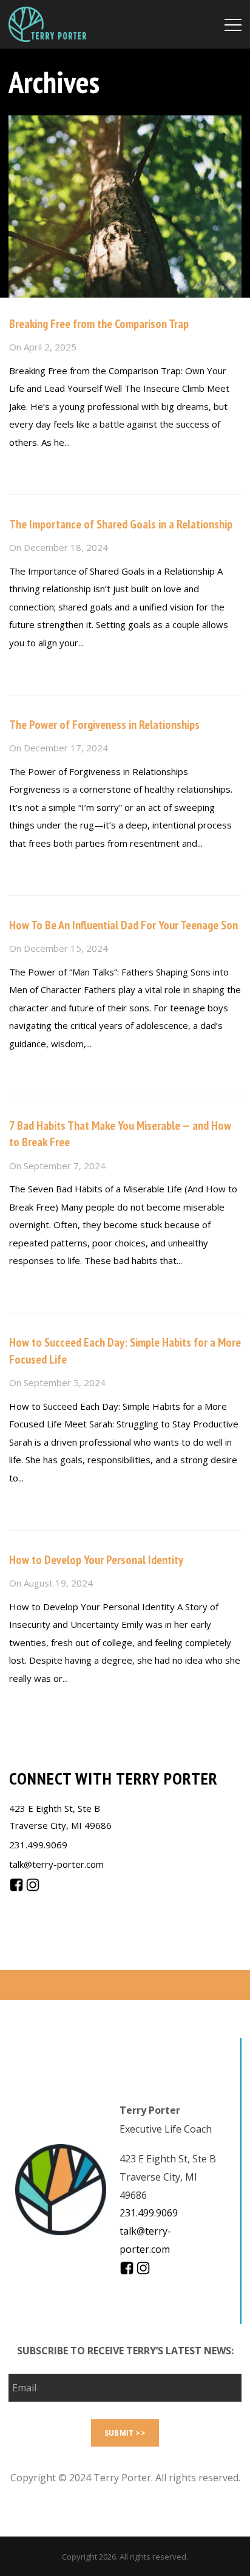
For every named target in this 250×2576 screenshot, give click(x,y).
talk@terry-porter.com (56, 1864)
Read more (32, 468)
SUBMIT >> (125, 2433)
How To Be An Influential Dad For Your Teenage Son (123, 925)
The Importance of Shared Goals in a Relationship (121, 524)
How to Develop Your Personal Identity (96, 1560)
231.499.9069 (38, 1845)
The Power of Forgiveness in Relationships (104, 725)
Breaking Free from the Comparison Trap (99, 324)
